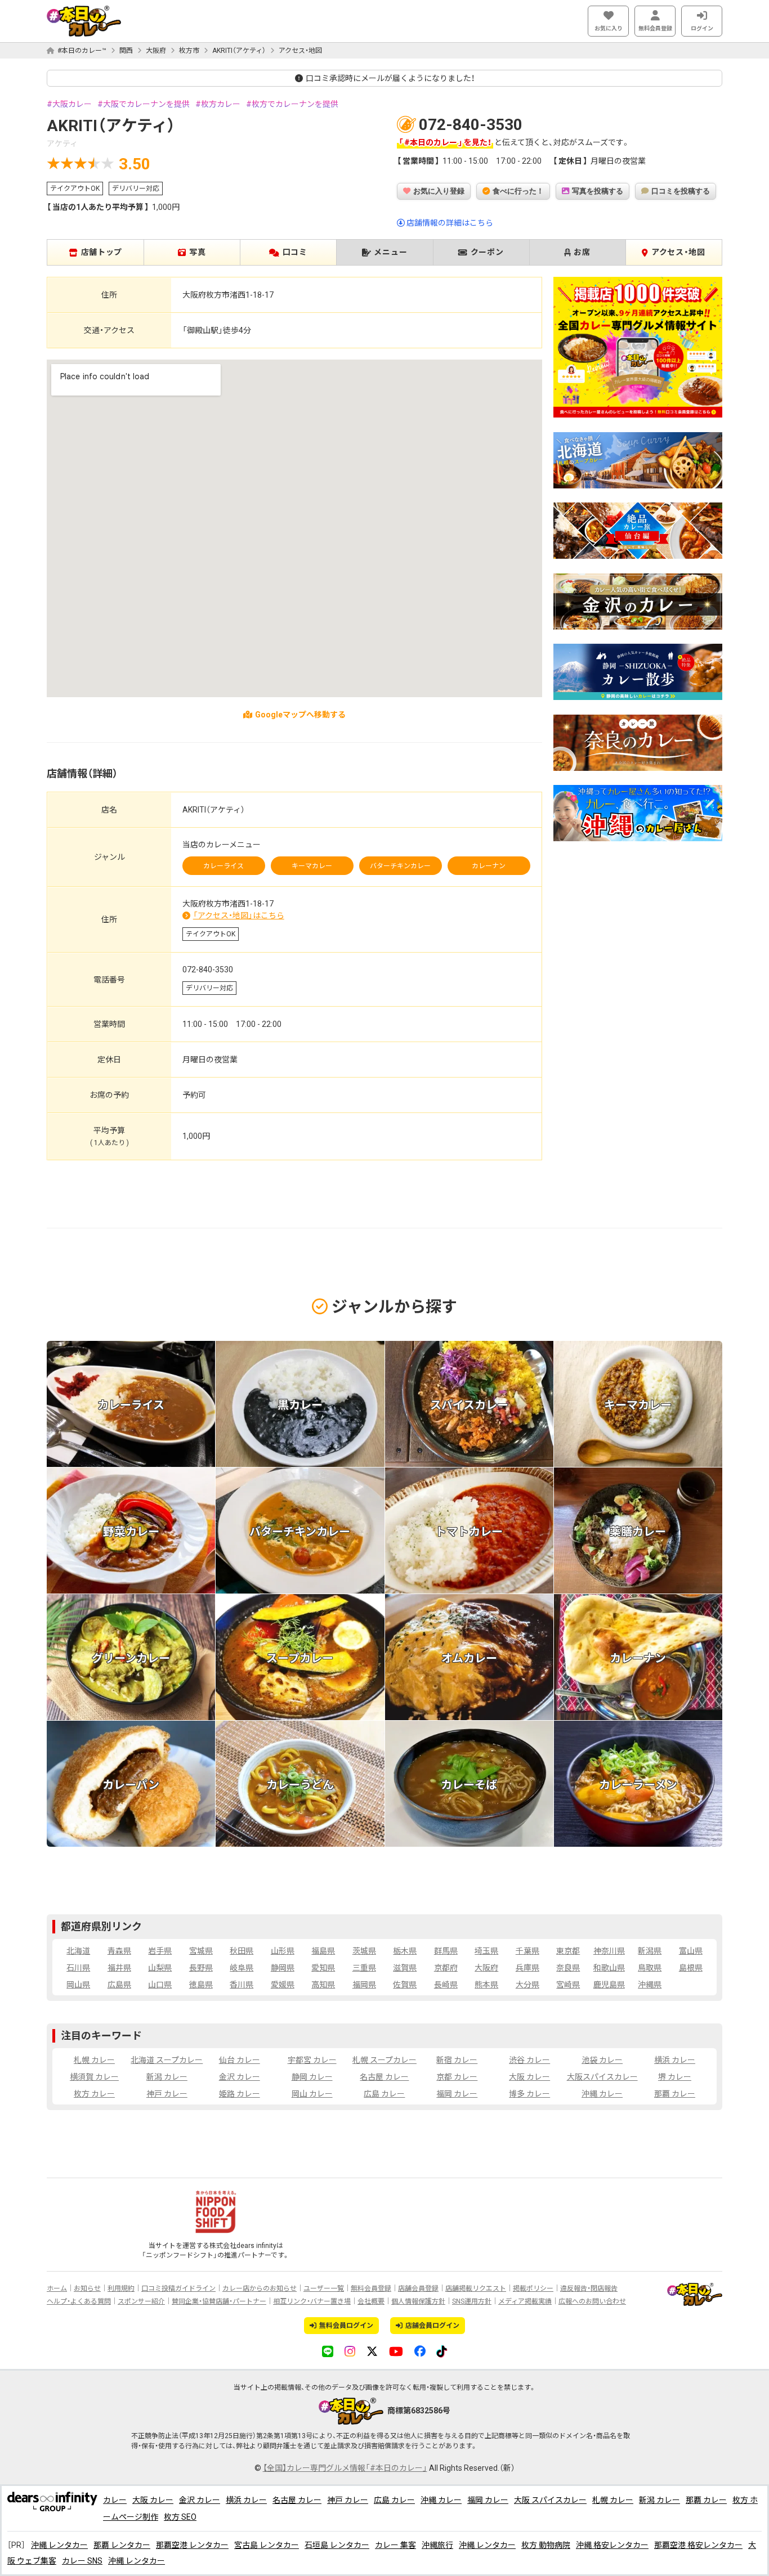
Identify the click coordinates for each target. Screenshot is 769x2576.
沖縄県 (650, 1985)
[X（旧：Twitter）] (372, 2351)
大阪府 (156, 51)
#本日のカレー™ (82, 51)
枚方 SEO (180, 2517)
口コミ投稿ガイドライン (178, 2288)
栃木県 (405, 1951)
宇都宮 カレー (312, 2060)
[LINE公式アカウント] (328, 2351)
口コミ (295, 252)
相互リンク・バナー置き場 (312, 2301)
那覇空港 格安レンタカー (698, 2545)
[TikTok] (442, 2351)
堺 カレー (675, 2077)
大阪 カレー (529, 2077)
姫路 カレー (240, 2094)
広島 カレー (384, 2094)
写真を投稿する (598, 191)
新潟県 (650, 1951)
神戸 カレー (167, 2094)
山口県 (160, 1985)
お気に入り (609, 28)
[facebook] (420, 2351)
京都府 (446, 1968)
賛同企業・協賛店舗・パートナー (219, 2301)
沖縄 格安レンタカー (612, 2545)
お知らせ (87, 2288)
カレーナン (489, 866)
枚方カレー (221, 104)
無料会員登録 (655, 28)
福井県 (119, 1968)
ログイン (702, 28)
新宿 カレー (457, 2060)
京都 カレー (457, 2077)
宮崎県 (568, 1985)
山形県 (283, 1951)
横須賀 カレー (94, 2077)
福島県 (323, 1951)
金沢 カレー (240, 2077)
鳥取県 (650, 1968)
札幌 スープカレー (384, 2060)
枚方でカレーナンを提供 (295, 104)
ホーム (57, 2288)
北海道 (78, 1951)
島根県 (691, 1968)
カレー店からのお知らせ (260, 2288)
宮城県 (201, 1951)
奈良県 (568, 1968)
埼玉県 (486, 1951)
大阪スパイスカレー (602, 2077)
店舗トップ (102, 252)
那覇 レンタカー (122, 2545)
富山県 (691, 1951)
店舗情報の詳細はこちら (450, 223)
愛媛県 (283, 1985)
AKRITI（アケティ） (239, 51)
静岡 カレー (312, 2077)
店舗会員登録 (418, 2288)
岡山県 (78, 1985)
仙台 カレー (240, 2060)
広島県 (119, 1985)
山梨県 (160, 1968)
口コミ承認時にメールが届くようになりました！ (390, 78)
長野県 (201, 1968)
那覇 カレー (675, 2094)
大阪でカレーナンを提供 (146, 104)
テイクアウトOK (75, 189)
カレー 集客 (395, 2545)
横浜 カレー (675, 2060)
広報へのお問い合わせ (592, 2301)
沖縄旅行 (437, 2545)
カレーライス (223, 866)
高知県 (323, 1985)
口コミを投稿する (681, 191)
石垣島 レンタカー (337, 2545)
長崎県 (446, 1985)
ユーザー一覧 (324, 2288)
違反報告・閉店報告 (589, 2288)
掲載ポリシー (533, 2288)
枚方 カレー (94, 2094)
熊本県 (486, 1985)
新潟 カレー (167, 2077)
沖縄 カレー (602, 2094)
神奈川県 (609, 1951)
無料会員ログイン (346, 2326)
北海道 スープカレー (167, 2060)
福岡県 (364, 1985)
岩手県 (160, 1951)
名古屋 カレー (384, 2077)
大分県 (527, 1985)
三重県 (364, 1968)
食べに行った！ (518, 191)
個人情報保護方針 (418, 2301)
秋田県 (242, 1951)
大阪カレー (72, 104)
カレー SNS (82, 2561)
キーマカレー (312, 866)
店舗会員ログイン (432, 2326)
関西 (126, 51)
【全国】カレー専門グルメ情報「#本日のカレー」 (345, 2468)
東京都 (568, 1951)
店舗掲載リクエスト (476, 2288)
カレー (115, 2500)
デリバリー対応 (136, 189)
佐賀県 (405, 1985)
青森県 (119, 1951)
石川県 (78, 1968)
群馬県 (446, 1951)
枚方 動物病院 (546, 2545)
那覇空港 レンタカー (192, 2545)
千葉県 (527, 1951)
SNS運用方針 (472, 2301)
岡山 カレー (312, 2094)
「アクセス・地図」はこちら (239, 915)
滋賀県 (405, 1968)
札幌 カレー (94, 2060)
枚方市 (189, 51)
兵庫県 (527, 1968)
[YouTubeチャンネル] (396, 2351)
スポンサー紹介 (141, 2301)
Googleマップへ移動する (300, 715)
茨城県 (364, 1951)
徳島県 (201, 1985)
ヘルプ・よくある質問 (79, 2301)
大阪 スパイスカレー (550, 2500)
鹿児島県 (609, 1985)
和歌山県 (609, 1968)
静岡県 (283, 1968)
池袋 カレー (602, 2060)
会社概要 (371, 2301)
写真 (197, 252)
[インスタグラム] (350, 2351)
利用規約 (121, 2288)
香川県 (242, 1985)
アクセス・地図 (300, 51)
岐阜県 (242, 1968)
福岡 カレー (457, 2094)
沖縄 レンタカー (59, 2545)
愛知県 (323, 1968)
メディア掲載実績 (525, 2301)
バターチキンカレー (400, 866)
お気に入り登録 (439, 191)
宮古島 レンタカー (267, 2545)
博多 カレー (529, 2094)
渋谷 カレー (529, 2060)
